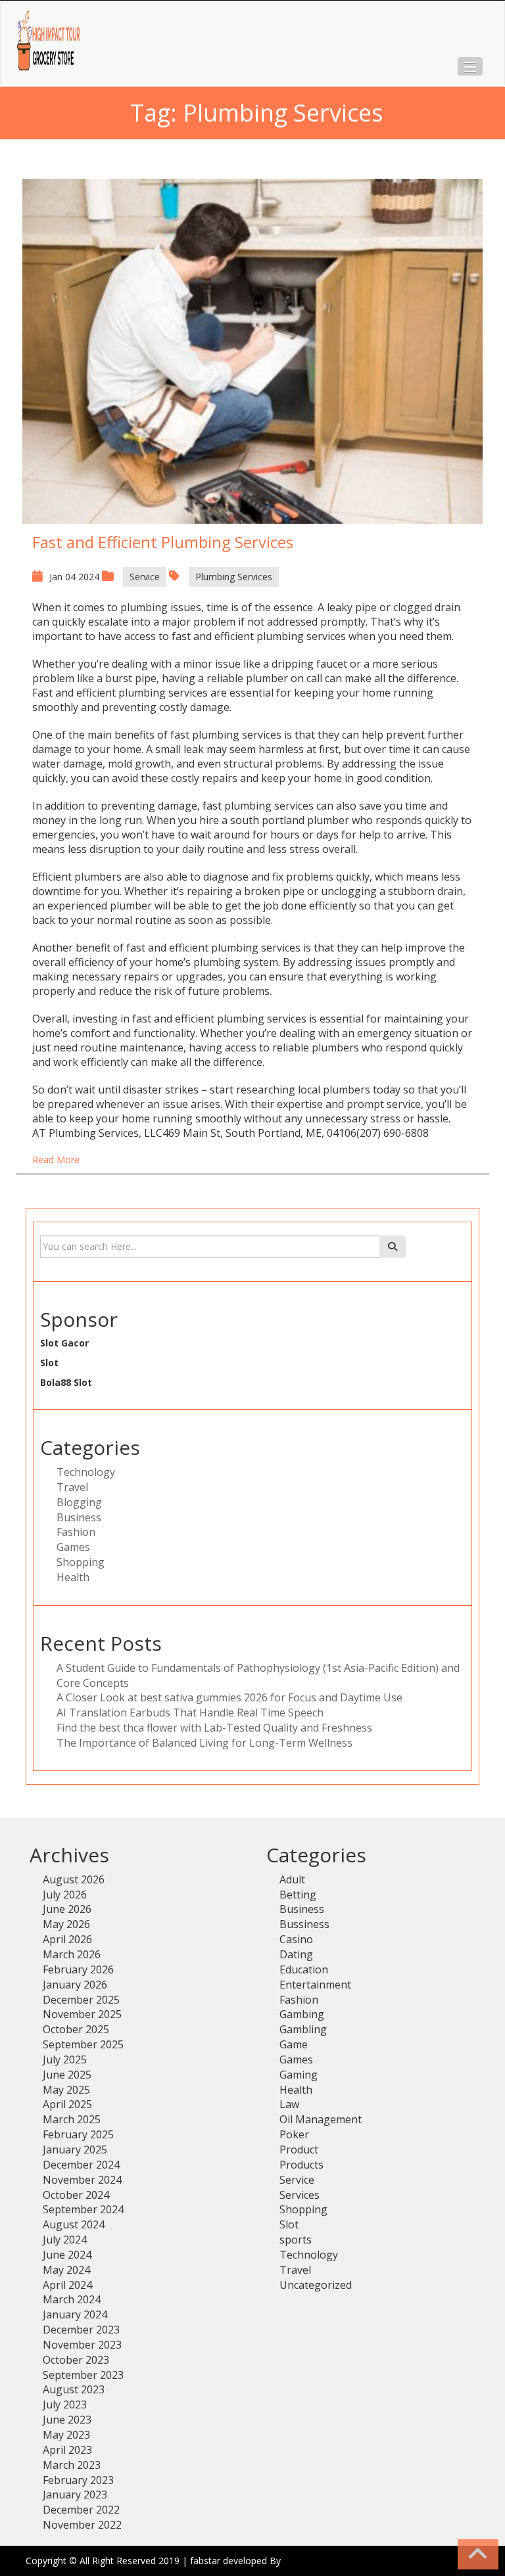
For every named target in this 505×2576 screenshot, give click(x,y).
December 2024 (81, 2165)
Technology (86, 1472)
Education (304, 1969)
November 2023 (82, 2345)
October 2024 (76, 2195)
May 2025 (66, 2090)
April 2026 (67, 1939)
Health (73, 1577)
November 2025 (82, 2014)
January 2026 (75, 1985)
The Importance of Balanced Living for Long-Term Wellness (204, 1743)
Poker (294, 2134)
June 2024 (67, 2255)
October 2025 (76, 2029)
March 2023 (72, 2465)
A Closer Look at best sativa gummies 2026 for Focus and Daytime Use (229, 1697)
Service (145, 577)
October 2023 (76, 2360)
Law (289, 2104)
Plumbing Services (234, 577)
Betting (298, 1895)
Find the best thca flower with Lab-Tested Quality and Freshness (214, 1728)
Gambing (302, 2014)
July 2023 (65, 2404)
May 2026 (66, 1924)
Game (294, 2044)
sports (296, 2240)
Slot (49, 1363)
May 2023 (66, 2435)
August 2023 (74, 2389)
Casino (296, 1939)
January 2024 (75, 2314)
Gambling (303, 2029)
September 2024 (83, 2209)
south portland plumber (290, 820)
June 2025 (67, 2075)
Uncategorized (316, 2285)
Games (73, 1547)
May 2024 (66, 2270)
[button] (470, 66)
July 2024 (65, 2240)
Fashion (76, 1532)
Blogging (79, 1502)
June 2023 (67, 2420)
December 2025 (81, 2000)
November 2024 (82, 2180)
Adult (292, 1879)
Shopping (81, 1562)
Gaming (299, 2075)
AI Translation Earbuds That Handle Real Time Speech (190, 1713)
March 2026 (72, 1954)
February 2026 (78, 1969)
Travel (72, 1487)
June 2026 (67, 1909)
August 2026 (74, 1879)
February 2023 (78, 2480)
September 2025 (83, 2044)
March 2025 (72, 2119)
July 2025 (65, 2059)
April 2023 (67, 2450)
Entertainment (315, 1985)
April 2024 (67, 2285)
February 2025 (78, 2134)
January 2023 (75, 2495)
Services (300, 2195)
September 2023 (83, 2375)
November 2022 (82, 2525)
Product (299, 2150)
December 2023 (81, 2330)
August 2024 (74, 2224)
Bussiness (304, 1924)
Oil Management (321, 2119)
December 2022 (81, 2510)
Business (79, 1517)
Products (301, 2165)
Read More (56, 1160)
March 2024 (72, 2299)
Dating (296, 1954)
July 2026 (65, 1895)
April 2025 (67, 2104)
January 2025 (75, 2150)
